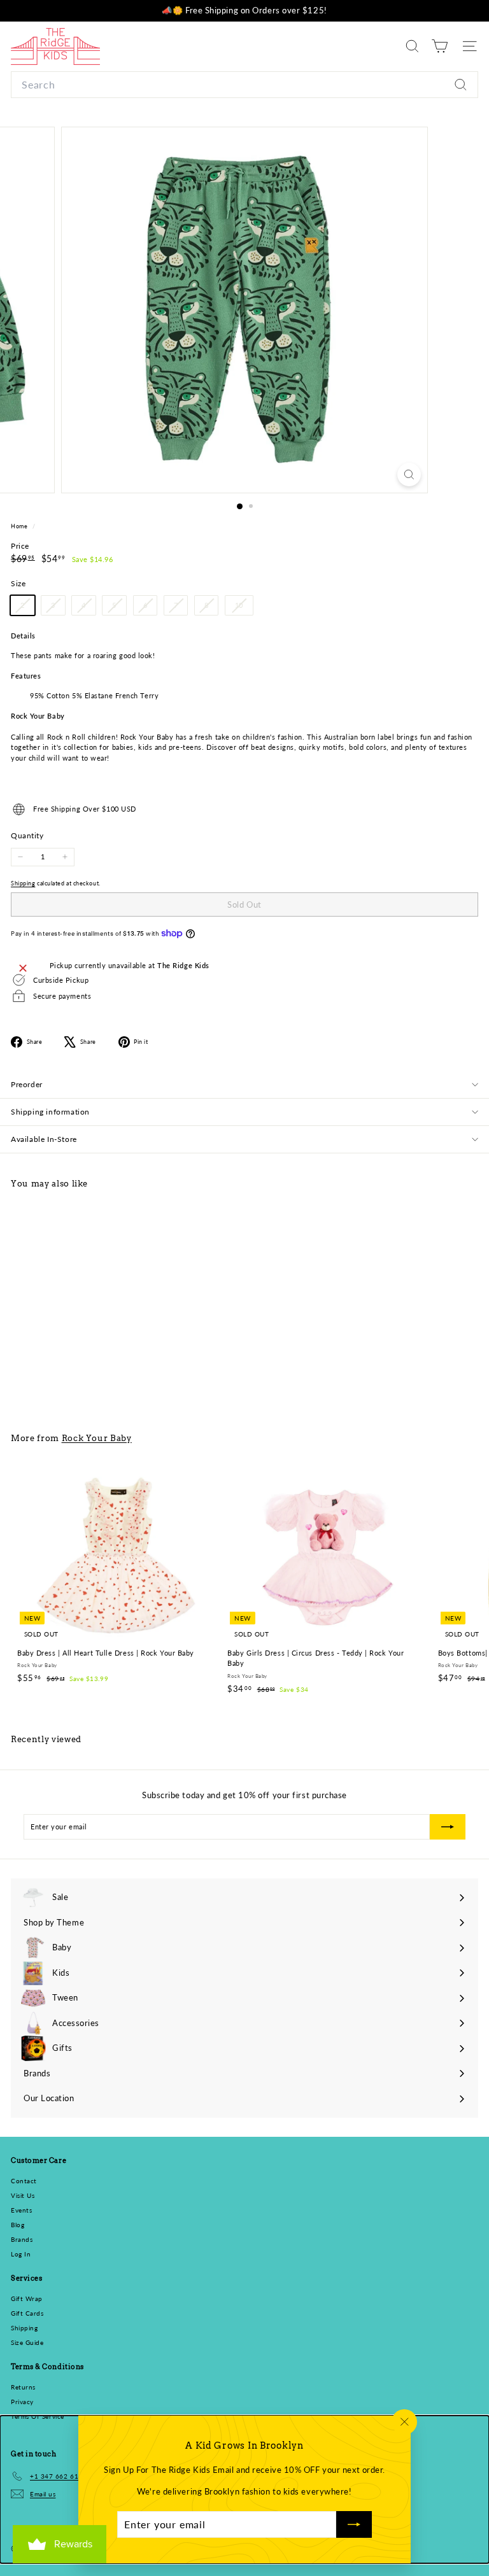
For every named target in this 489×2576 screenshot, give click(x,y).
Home (20, 526)
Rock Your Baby (97, 1438)
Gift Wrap (27, 2298)
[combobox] (244, 85)
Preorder (27, 1084)
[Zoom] (409, 475)
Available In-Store (44, 1139)
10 (244, 608)
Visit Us (23, 2195)
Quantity (27, 835)
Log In (21, 2254)
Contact (24, 2181)
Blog (18, 2225)
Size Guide (27, 2342)
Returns (23, 2387)
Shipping (23, 883)
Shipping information (50, 1112)
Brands (22, 2239)
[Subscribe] (354, 2524)
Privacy (22, 2402)
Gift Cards (27, 2313)
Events (21, 2210)
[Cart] (440, 46)
